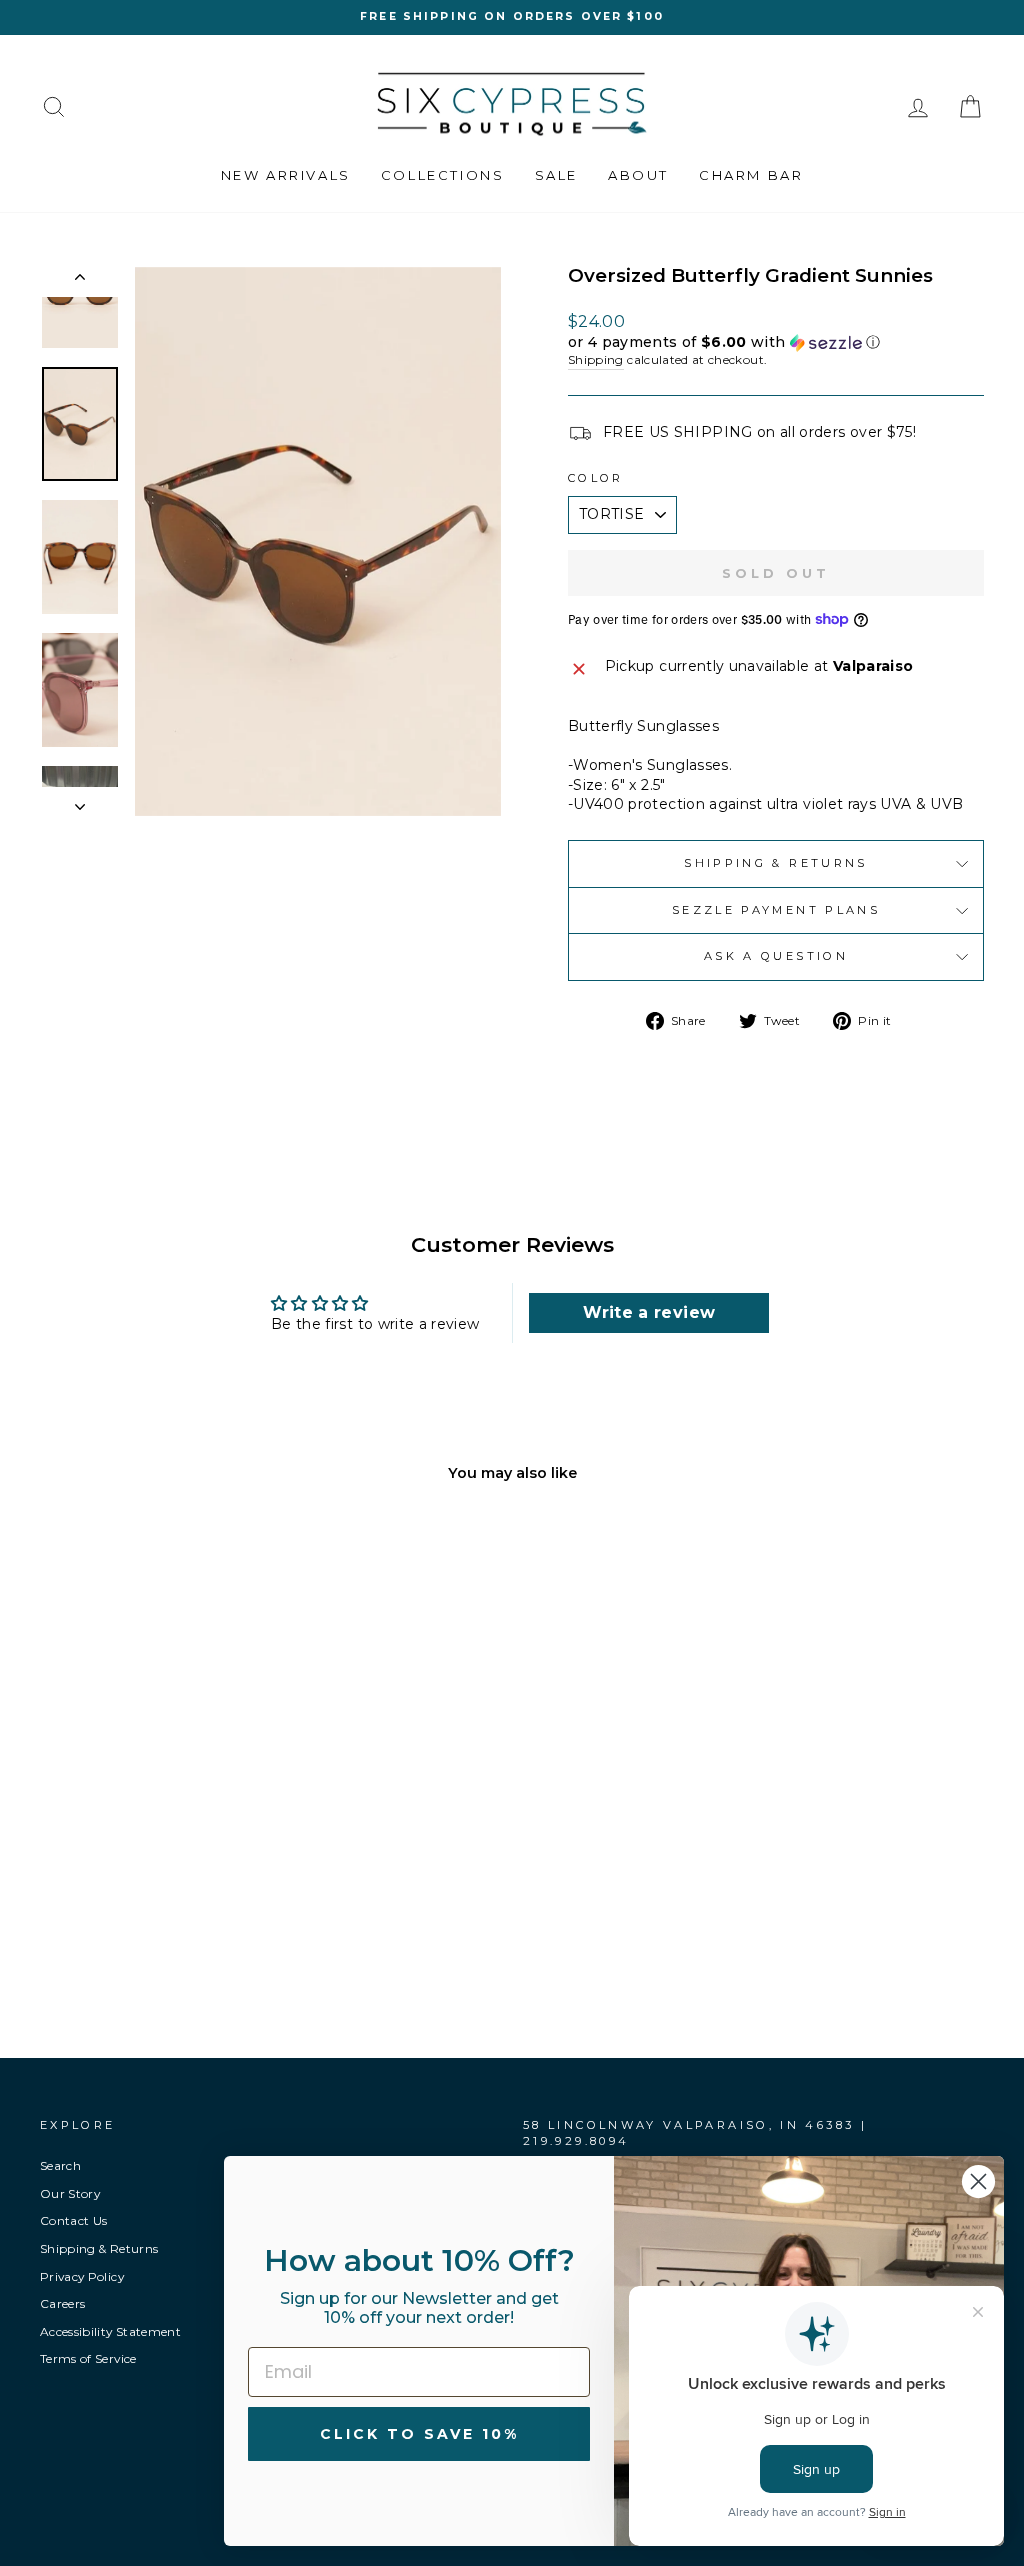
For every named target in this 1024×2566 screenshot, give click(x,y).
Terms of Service (88, 2358)
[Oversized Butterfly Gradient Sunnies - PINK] (149, 1939)
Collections (443, 175)
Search (60, 2165)
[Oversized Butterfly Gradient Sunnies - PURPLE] (203, 1939)
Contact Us (74, 2220)
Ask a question (776, 956)
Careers (62, 2303)
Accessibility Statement (110, 2331)
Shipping (596, 359)
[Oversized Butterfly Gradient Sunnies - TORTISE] (122, 1939)
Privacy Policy (82, 2276)
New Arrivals (286, 175)
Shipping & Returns (775, 863)
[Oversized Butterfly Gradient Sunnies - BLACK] (95, 1939)
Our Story (70, 2193)
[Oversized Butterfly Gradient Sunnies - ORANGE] (176, 1939)
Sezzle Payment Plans (776, 910)
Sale (556, 175)
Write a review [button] (649, 1312)
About (638, 175)
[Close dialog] (978, 2181)
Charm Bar (751, 175)
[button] (776, 342)
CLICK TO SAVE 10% (419, 2434)
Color (596, 478)
